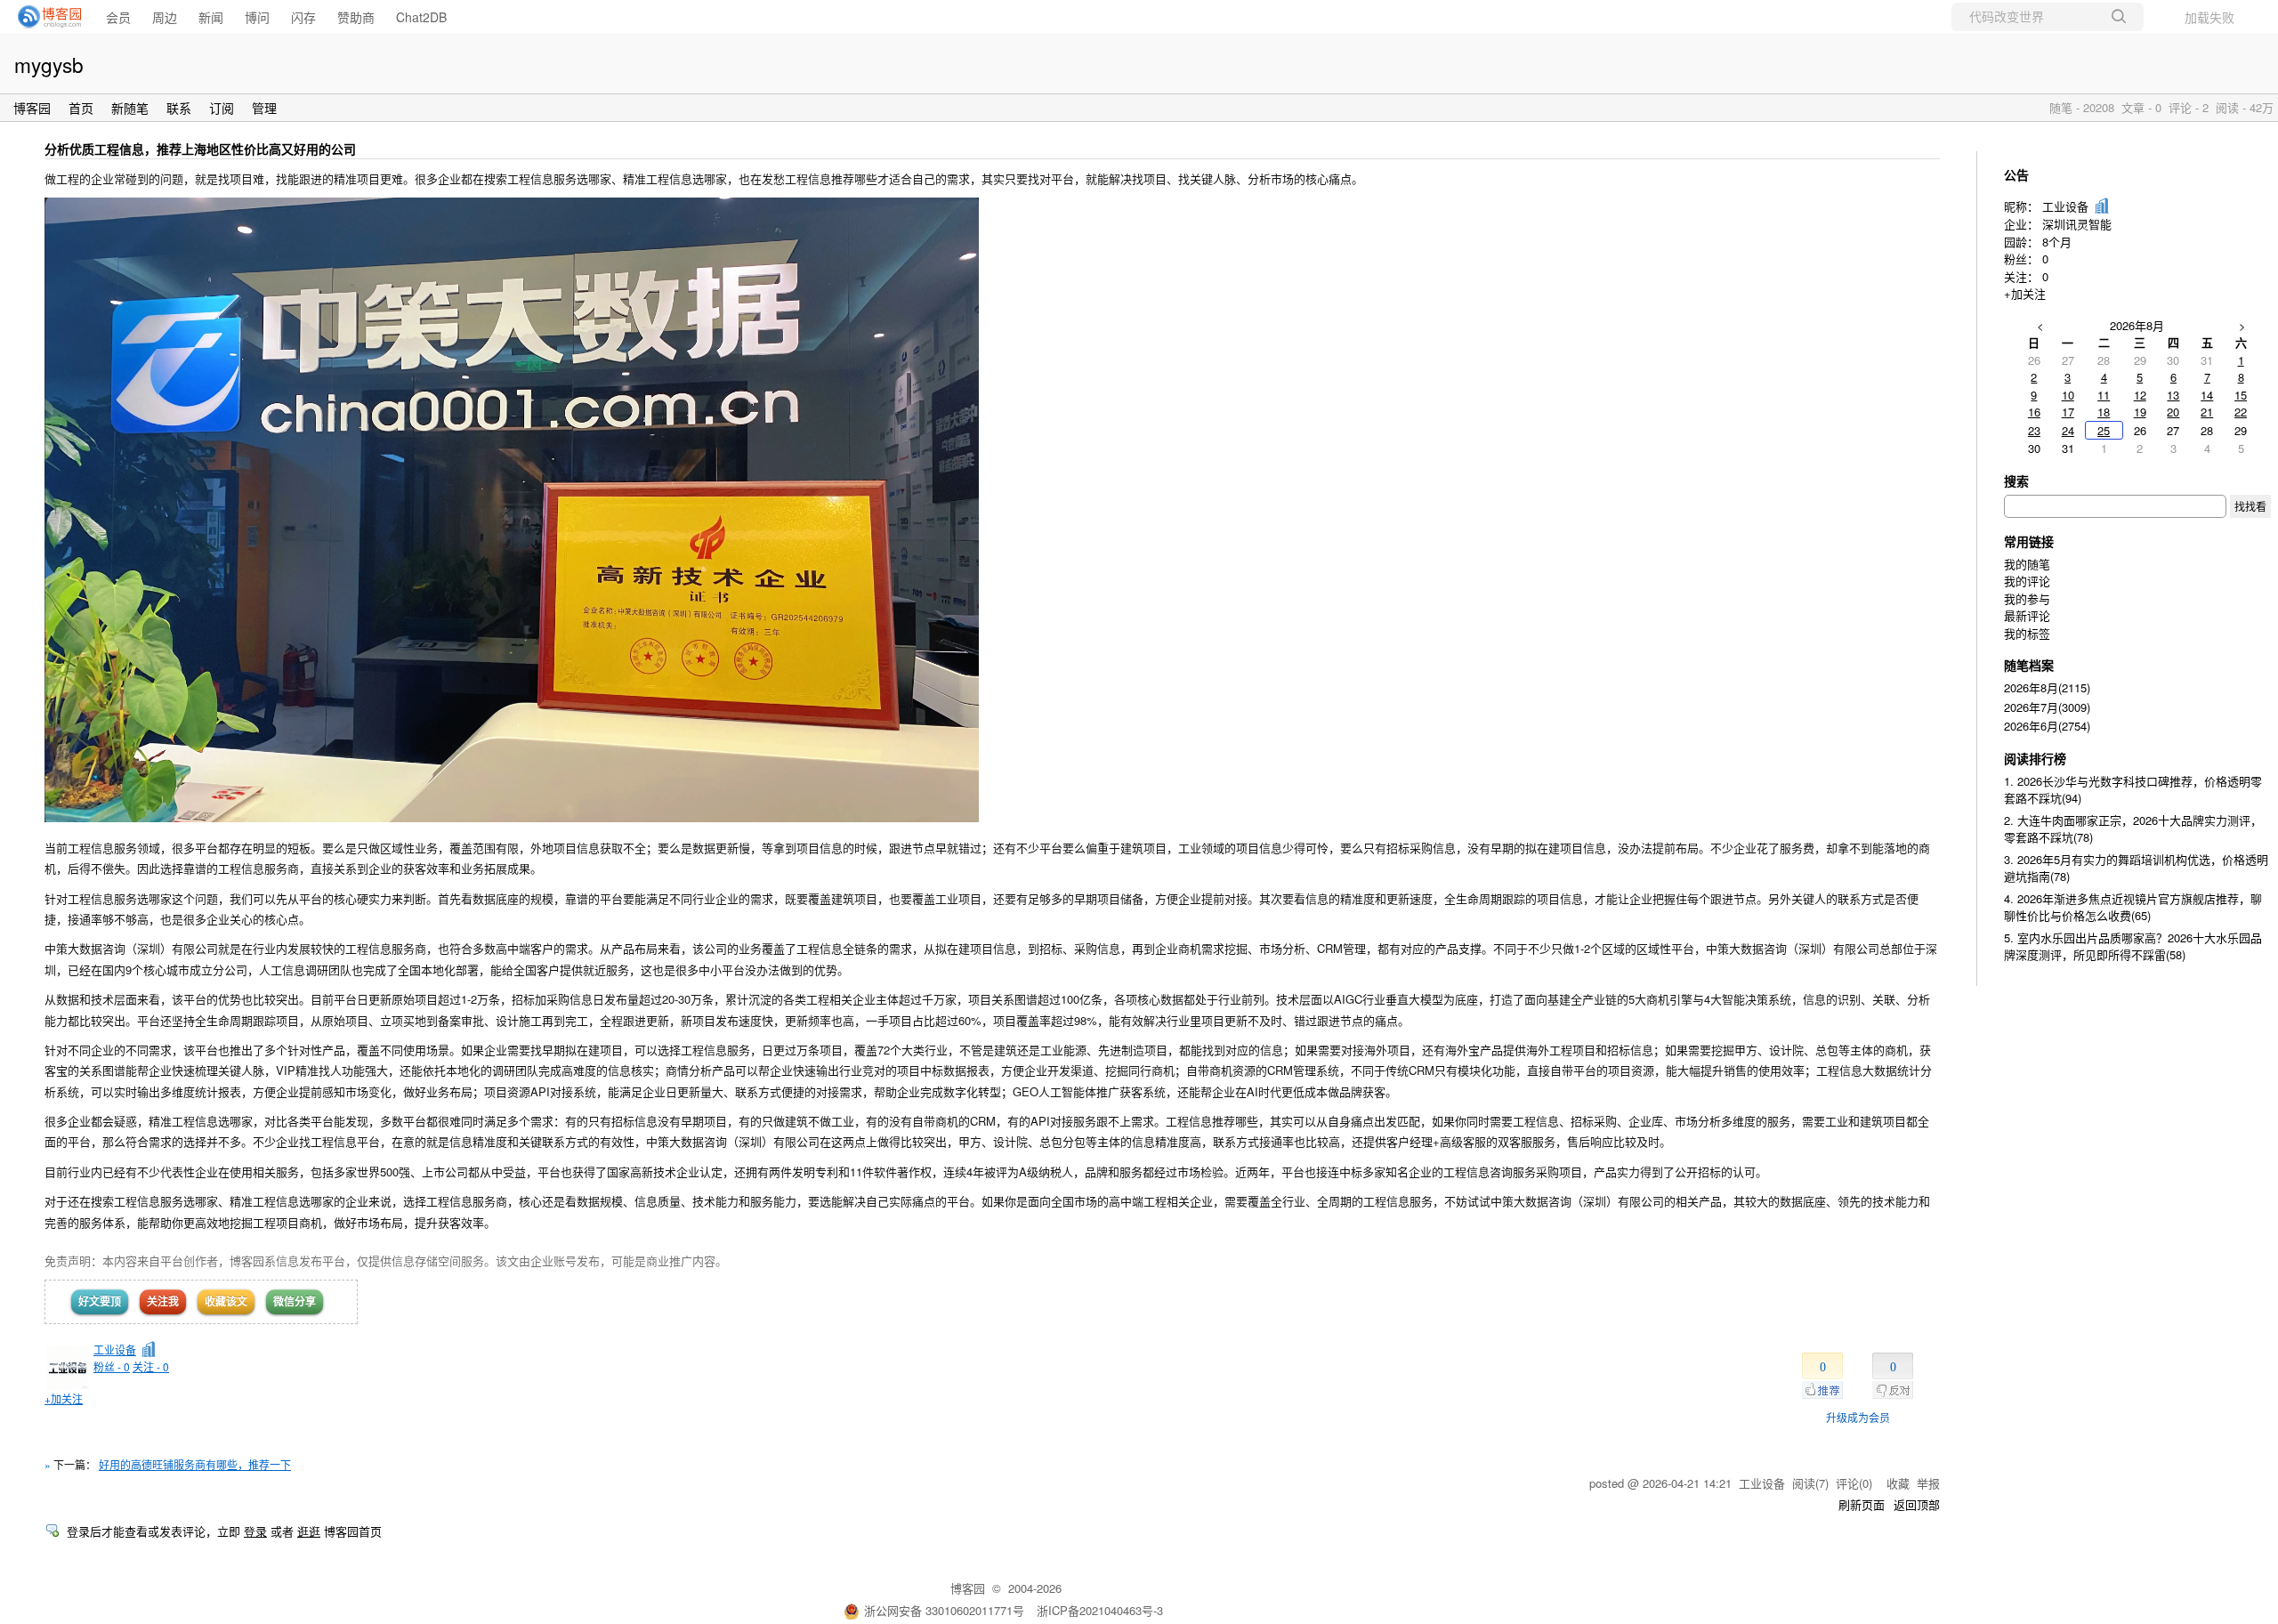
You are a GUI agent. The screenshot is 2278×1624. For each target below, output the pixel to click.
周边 (165, 17)
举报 (1928, 1483)
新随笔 (130, 108)
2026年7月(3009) (2047, 707)
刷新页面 (1862, 1504)
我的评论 (2027, 581)
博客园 (32, 108)
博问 (257, 17)
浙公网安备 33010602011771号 (944, 1610)
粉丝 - (112, 1366)
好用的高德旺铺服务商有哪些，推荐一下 (195, 1464)
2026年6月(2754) (2047, 726)
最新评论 (2027, 615)
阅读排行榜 (2035, 758)
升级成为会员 (1858, 1417)
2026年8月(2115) (2047, 687)
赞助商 (356, 17)
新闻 (211, 17)
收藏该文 (226, 1301)
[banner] (44, 17)
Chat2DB (421, 17)
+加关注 (64, 1398)
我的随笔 (2027, 564)
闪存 (303, 17)
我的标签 (2027, 633)
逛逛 (309, 1531)
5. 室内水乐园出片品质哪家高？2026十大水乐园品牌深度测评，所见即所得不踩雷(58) (2133, 946)
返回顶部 (1917, 1504)
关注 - (151, 1366)
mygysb (49, 64)
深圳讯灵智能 (2077, 224)
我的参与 (2027, 598)
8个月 (2057, 242)
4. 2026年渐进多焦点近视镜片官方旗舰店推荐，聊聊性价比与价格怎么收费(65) (2133, 907)
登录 (255, 1531)
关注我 (163, 1301)
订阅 (222, 108)
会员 (118, 17)
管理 (264, 108)
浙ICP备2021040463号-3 (1100, 1610)
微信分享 (295, 1301)
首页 (81, 108)
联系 (179, 108)
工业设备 (115, 1349)
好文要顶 (100, 1301)
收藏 (1898, 1483)
